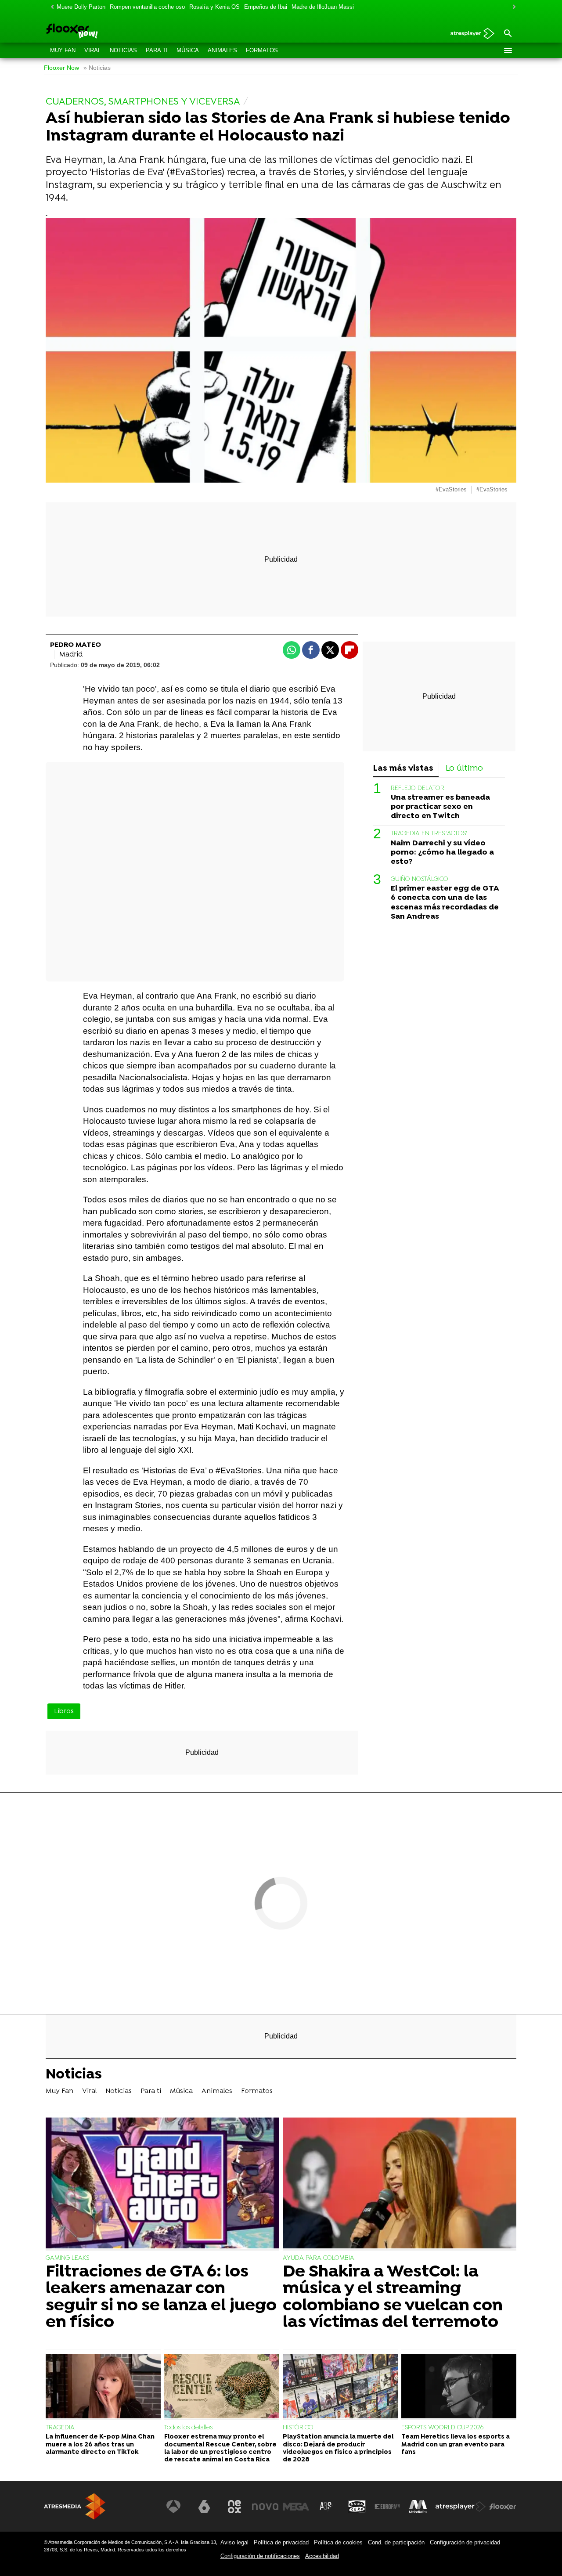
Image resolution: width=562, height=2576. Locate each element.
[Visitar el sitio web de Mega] (296, 2507)
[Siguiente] (512, 7)
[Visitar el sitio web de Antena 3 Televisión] (173, 2507)
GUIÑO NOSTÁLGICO (420, 880)
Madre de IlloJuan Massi (323, 7)
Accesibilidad (322, 2556)
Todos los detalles (188, 2428)
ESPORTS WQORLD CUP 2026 (442, 2428)
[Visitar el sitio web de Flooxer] (503, 2507)
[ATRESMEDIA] (75, 2506)
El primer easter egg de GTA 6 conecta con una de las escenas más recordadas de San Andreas (445, 903)
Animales (222, 50)
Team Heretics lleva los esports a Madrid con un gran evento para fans (456, 2445)
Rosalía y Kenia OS (214, 7)
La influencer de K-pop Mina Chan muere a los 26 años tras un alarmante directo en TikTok (100, 2445)
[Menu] (508, 51)
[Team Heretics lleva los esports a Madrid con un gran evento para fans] (459, 2387)
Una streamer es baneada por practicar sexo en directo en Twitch (440, 807)
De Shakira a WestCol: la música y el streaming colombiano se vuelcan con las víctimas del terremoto (393, 2298)
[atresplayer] (469, 34)
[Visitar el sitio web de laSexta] (204, 2507)
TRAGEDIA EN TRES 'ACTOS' (429, 834)
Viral (93, 50)
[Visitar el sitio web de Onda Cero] (357, 2507)
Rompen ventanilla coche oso (147, 7)
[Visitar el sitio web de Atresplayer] (461, 2507)
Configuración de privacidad (465, 2542)
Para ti (157, 50)
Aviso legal (234, 2542)
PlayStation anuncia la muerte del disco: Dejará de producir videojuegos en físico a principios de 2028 (338, 2448)
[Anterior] (50, 7)
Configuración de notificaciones (260, 2556)
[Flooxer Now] (105, 32)
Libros (64, 1711)
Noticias (123, 50)
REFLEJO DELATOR (418, 789)
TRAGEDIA (60, 2428)
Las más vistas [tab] (403, 769)
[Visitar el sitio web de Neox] (234, 2507)
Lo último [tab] (464, 769)
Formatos (262, 50)
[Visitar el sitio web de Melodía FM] (418, 2507)
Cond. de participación (396, 2542)
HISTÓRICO (298, 2428)
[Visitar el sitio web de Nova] (265, 2507)
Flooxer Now (61, 68)
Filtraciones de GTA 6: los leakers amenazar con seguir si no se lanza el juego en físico (161, 2298)
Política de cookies (338, 2542)
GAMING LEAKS (67, 2258)
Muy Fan (63, 50)
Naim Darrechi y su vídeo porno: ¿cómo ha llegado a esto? (442, 853)
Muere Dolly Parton (81, 7)
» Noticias (97, 68)
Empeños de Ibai (266, 7)
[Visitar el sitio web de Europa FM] (387, 2507)
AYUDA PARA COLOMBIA (319, 2258)
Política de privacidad (281, 2542)
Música (188, 50)
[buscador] (508, 34)
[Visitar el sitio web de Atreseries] (326, 2507)
